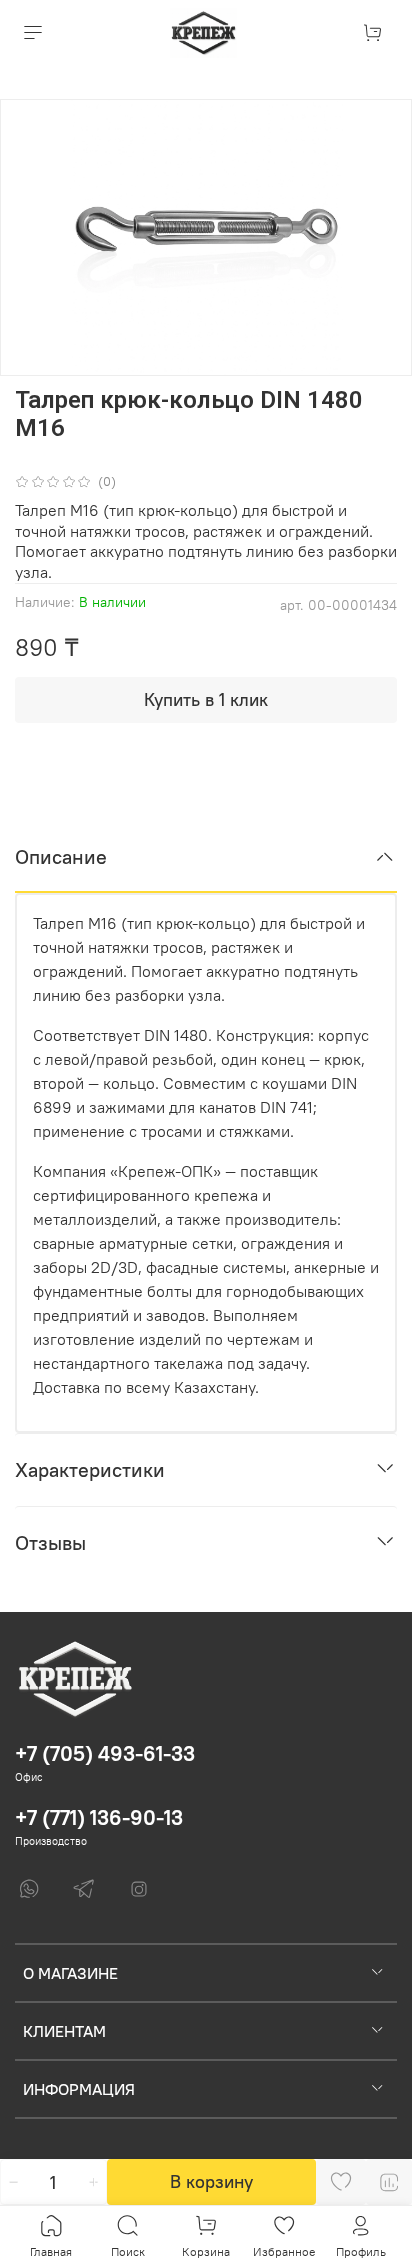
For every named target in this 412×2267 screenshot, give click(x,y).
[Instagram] (139, 1889)
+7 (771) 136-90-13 (99, 1817)
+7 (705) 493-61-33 (105, 1753)
